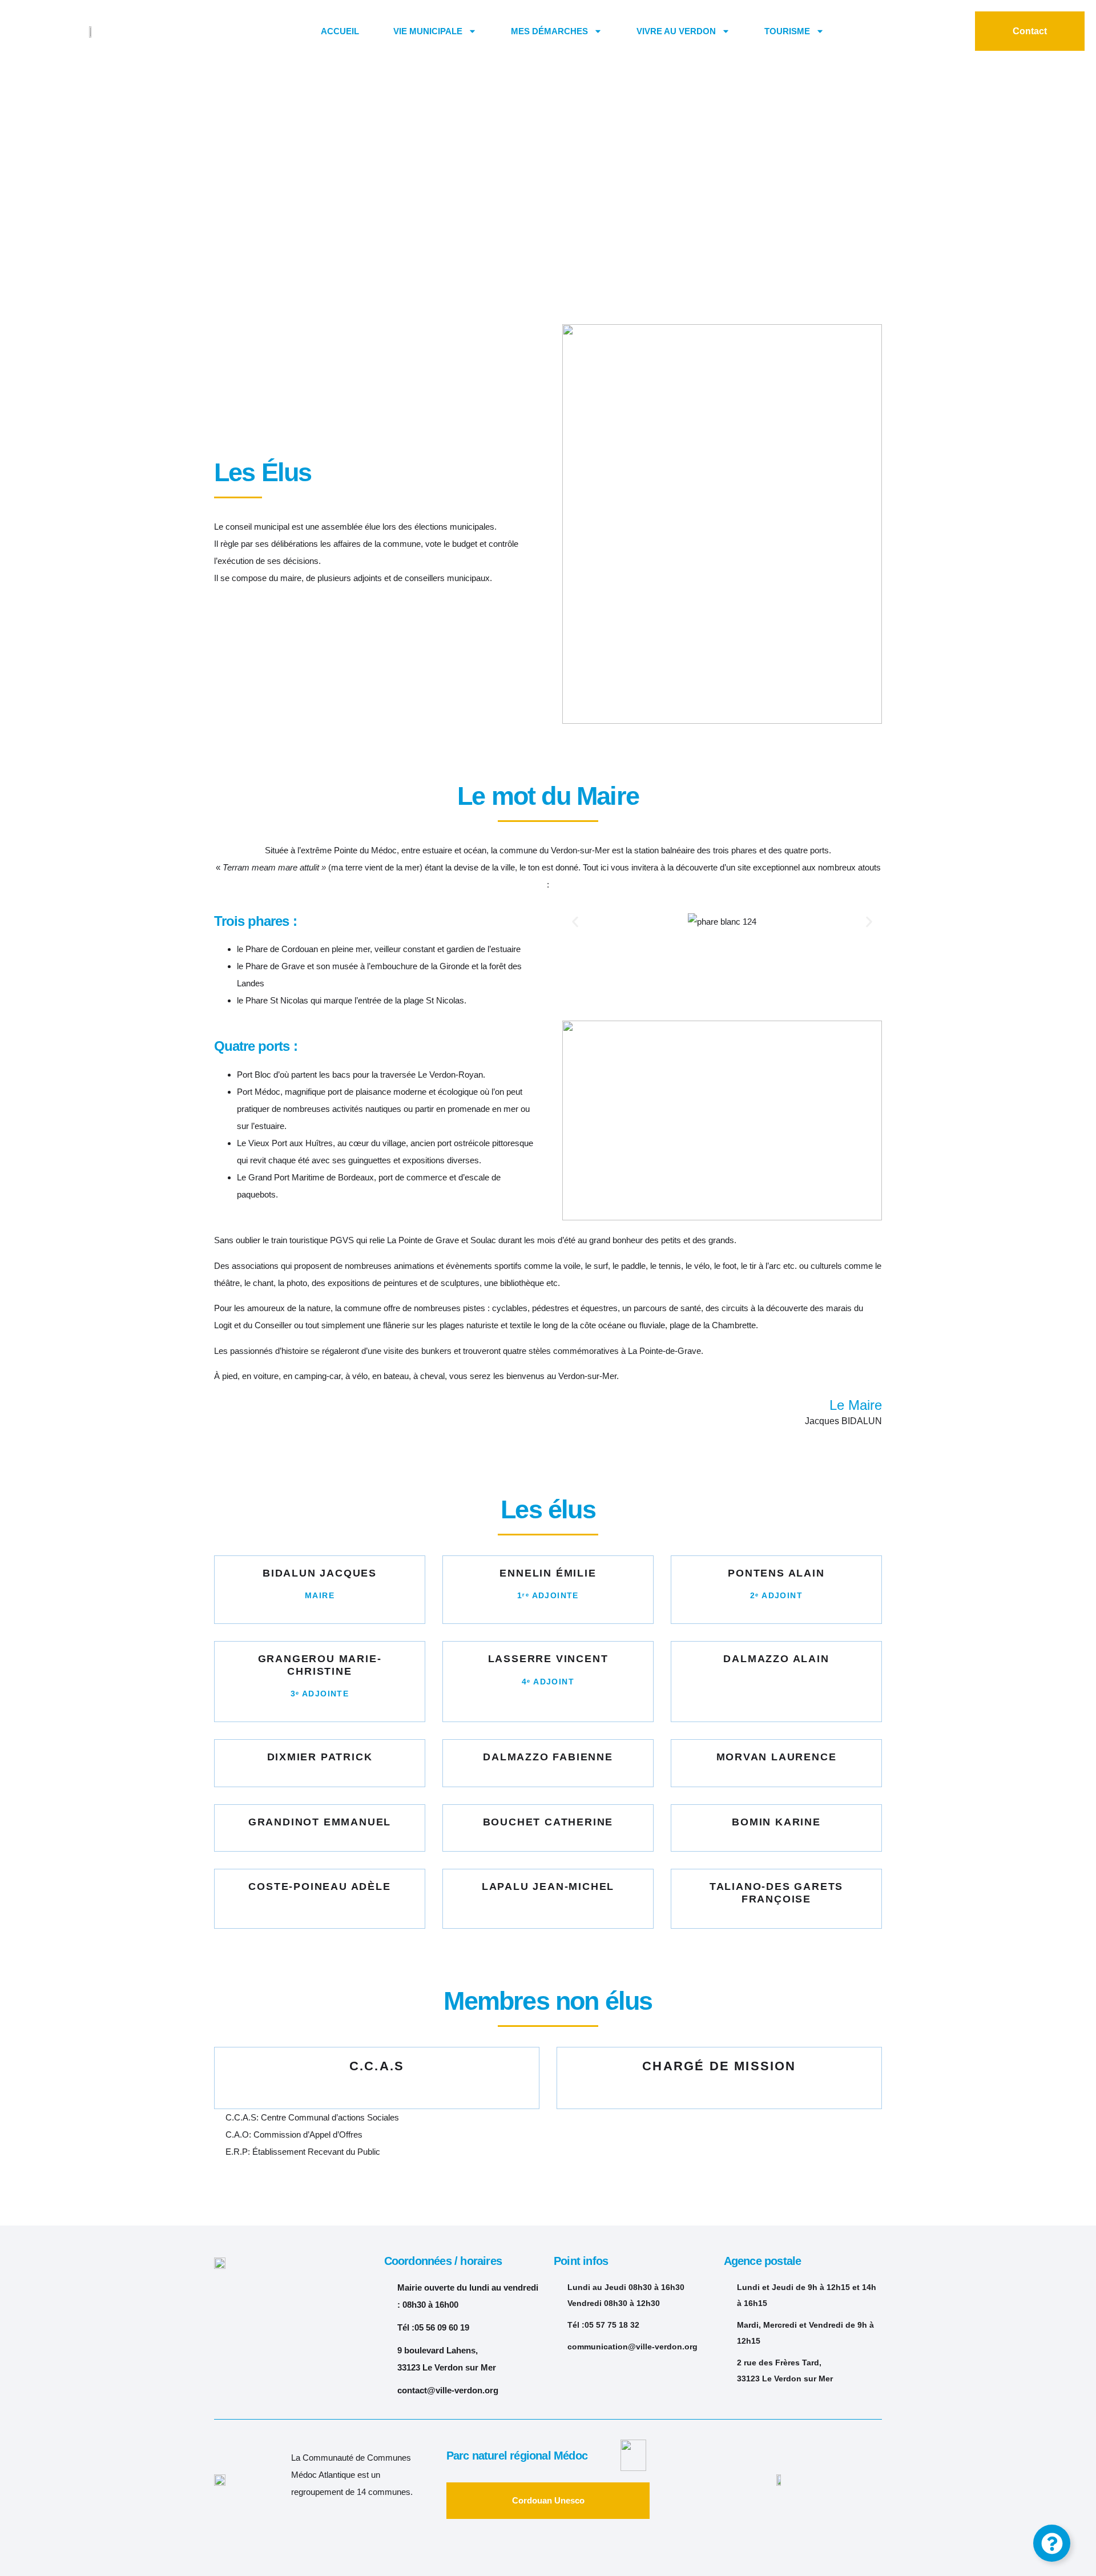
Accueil (340, 31)
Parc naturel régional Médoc (517, 2456)
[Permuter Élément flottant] (1052, 2543)
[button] (575, 922)
